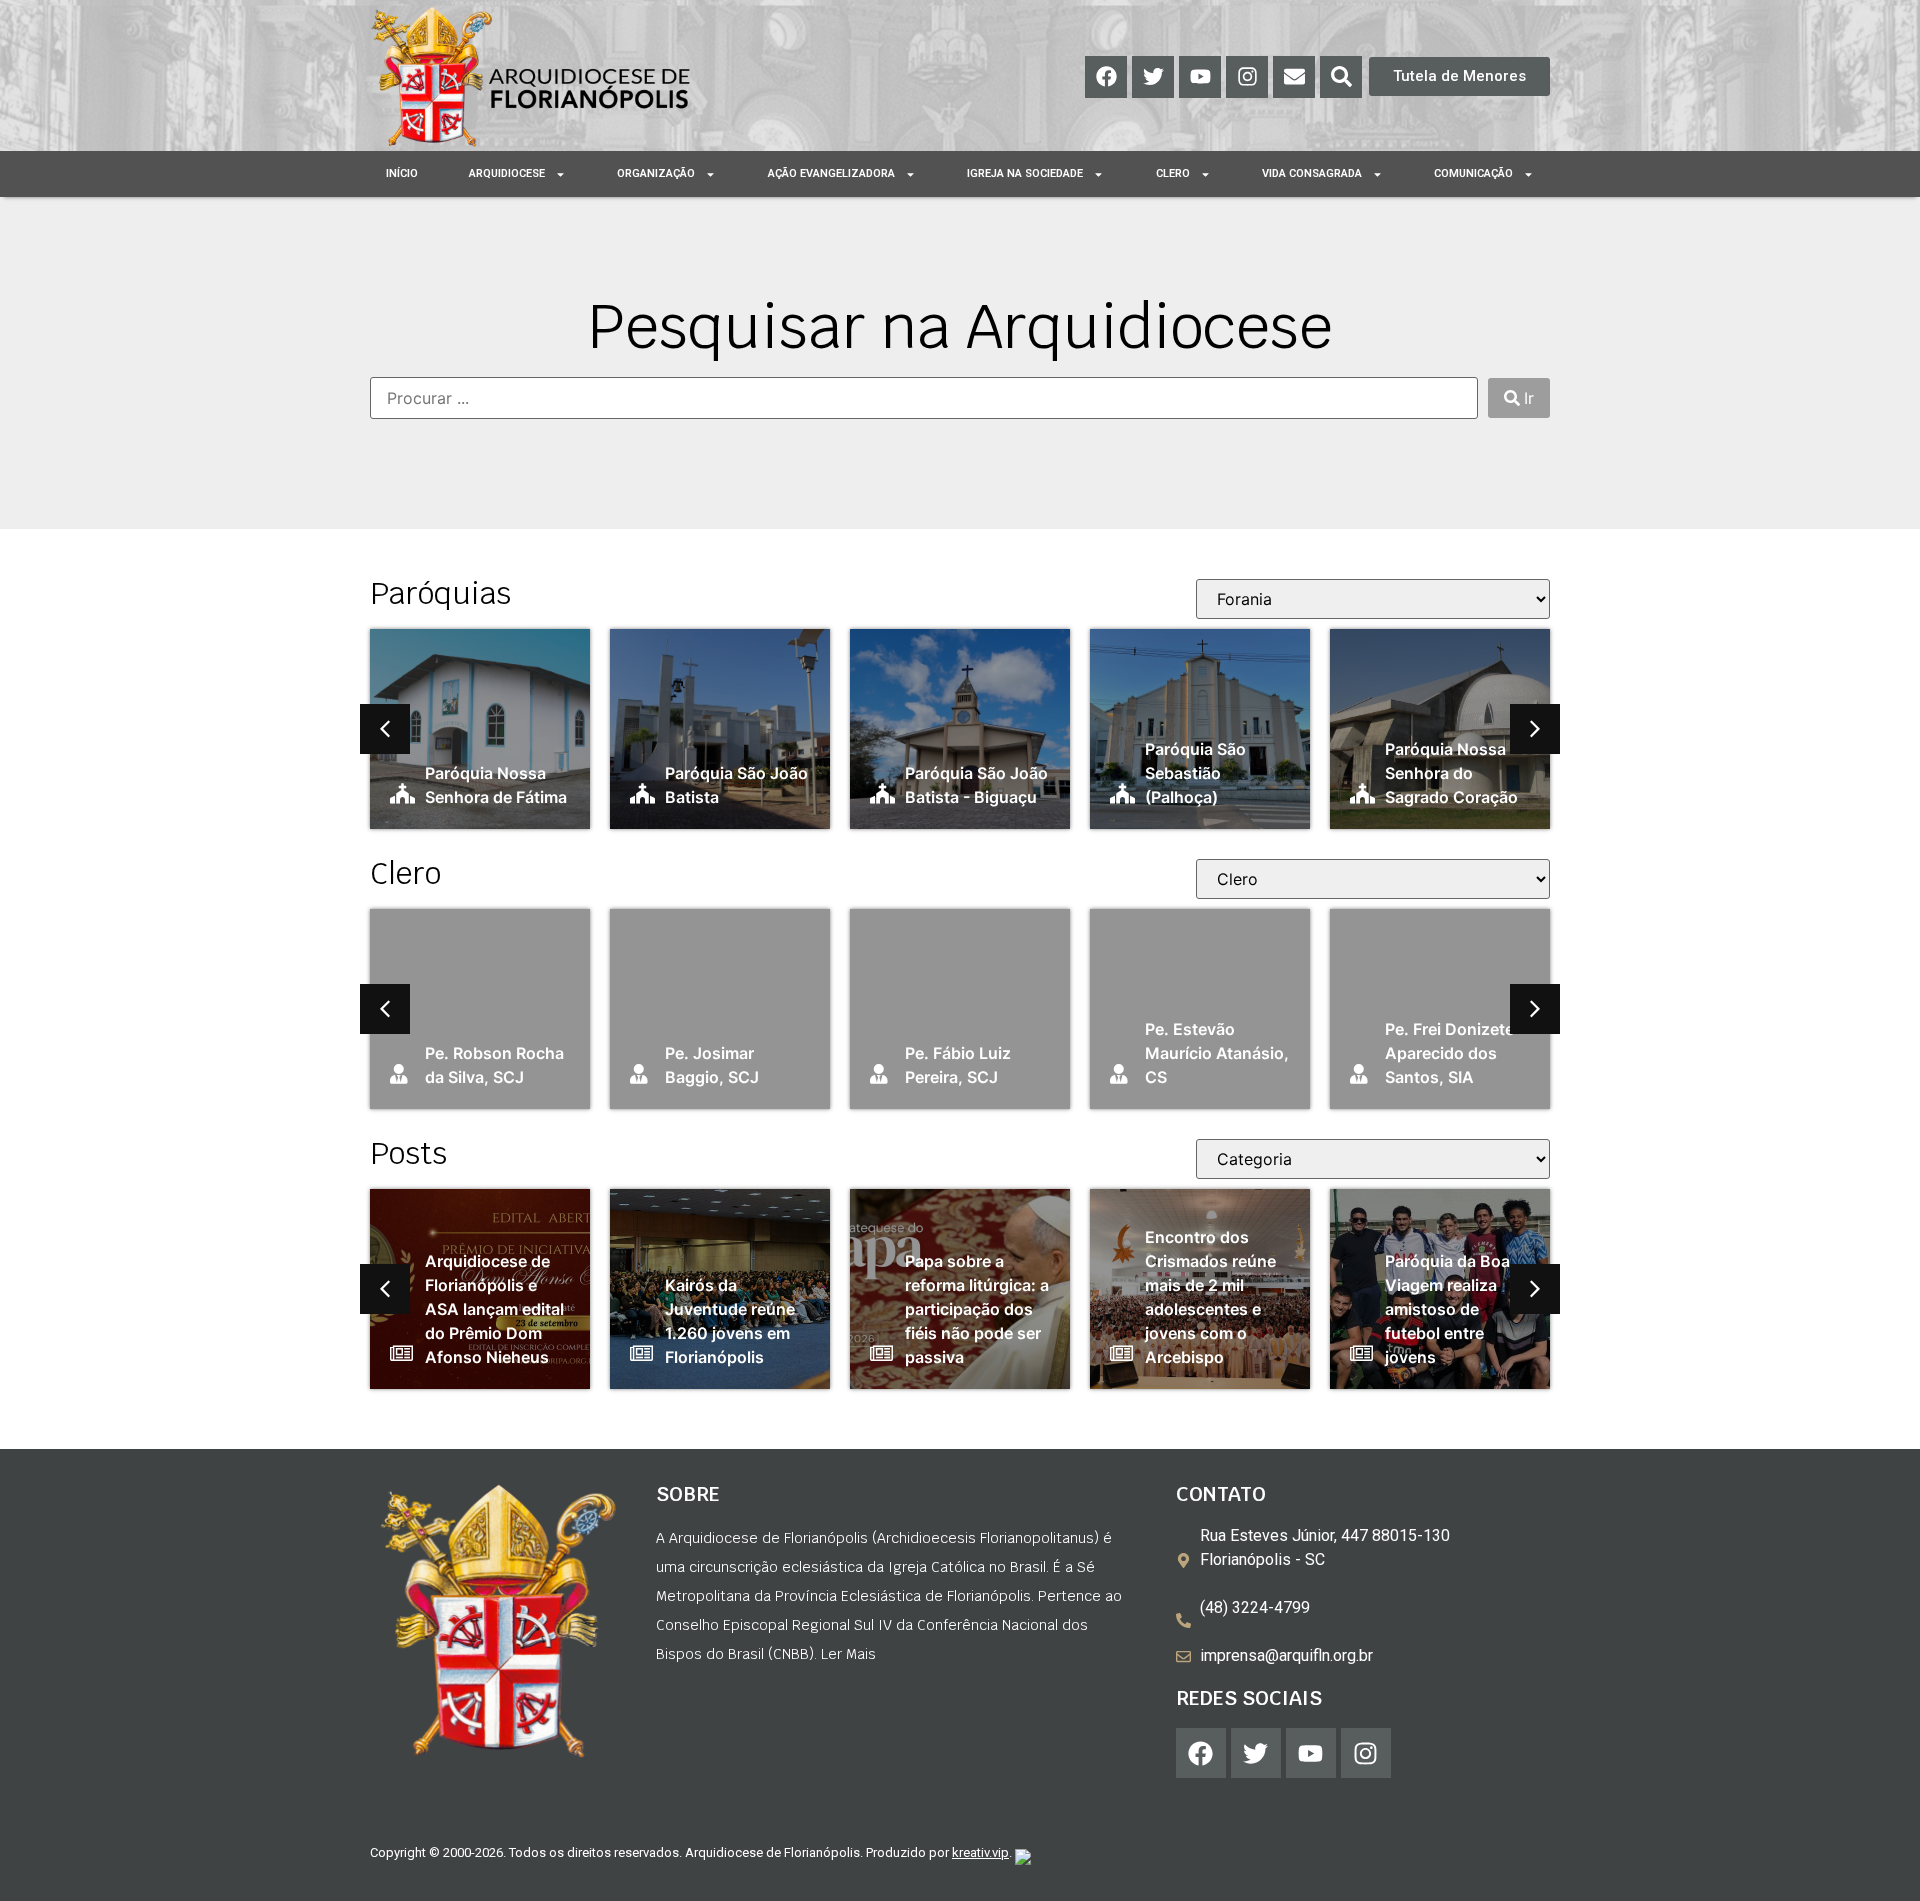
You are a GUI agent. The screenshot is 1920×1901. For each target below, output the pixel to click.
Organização (656, 173)
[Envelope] (1294, 77)
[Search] (1341, 77)
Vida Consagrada (1312, 173)
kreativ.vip (980, 1852)
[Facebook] (1106, 77)
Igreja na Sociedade (1025, 173)
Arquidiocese (507, 173)
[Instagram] (1247, 77)
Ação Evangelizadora (831, 173)
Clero (1173, 173)
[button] (385, 729)
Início (402, 173)
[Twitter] (1153, 77)
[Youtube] (1200, 77)
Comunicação (1473, 173)
